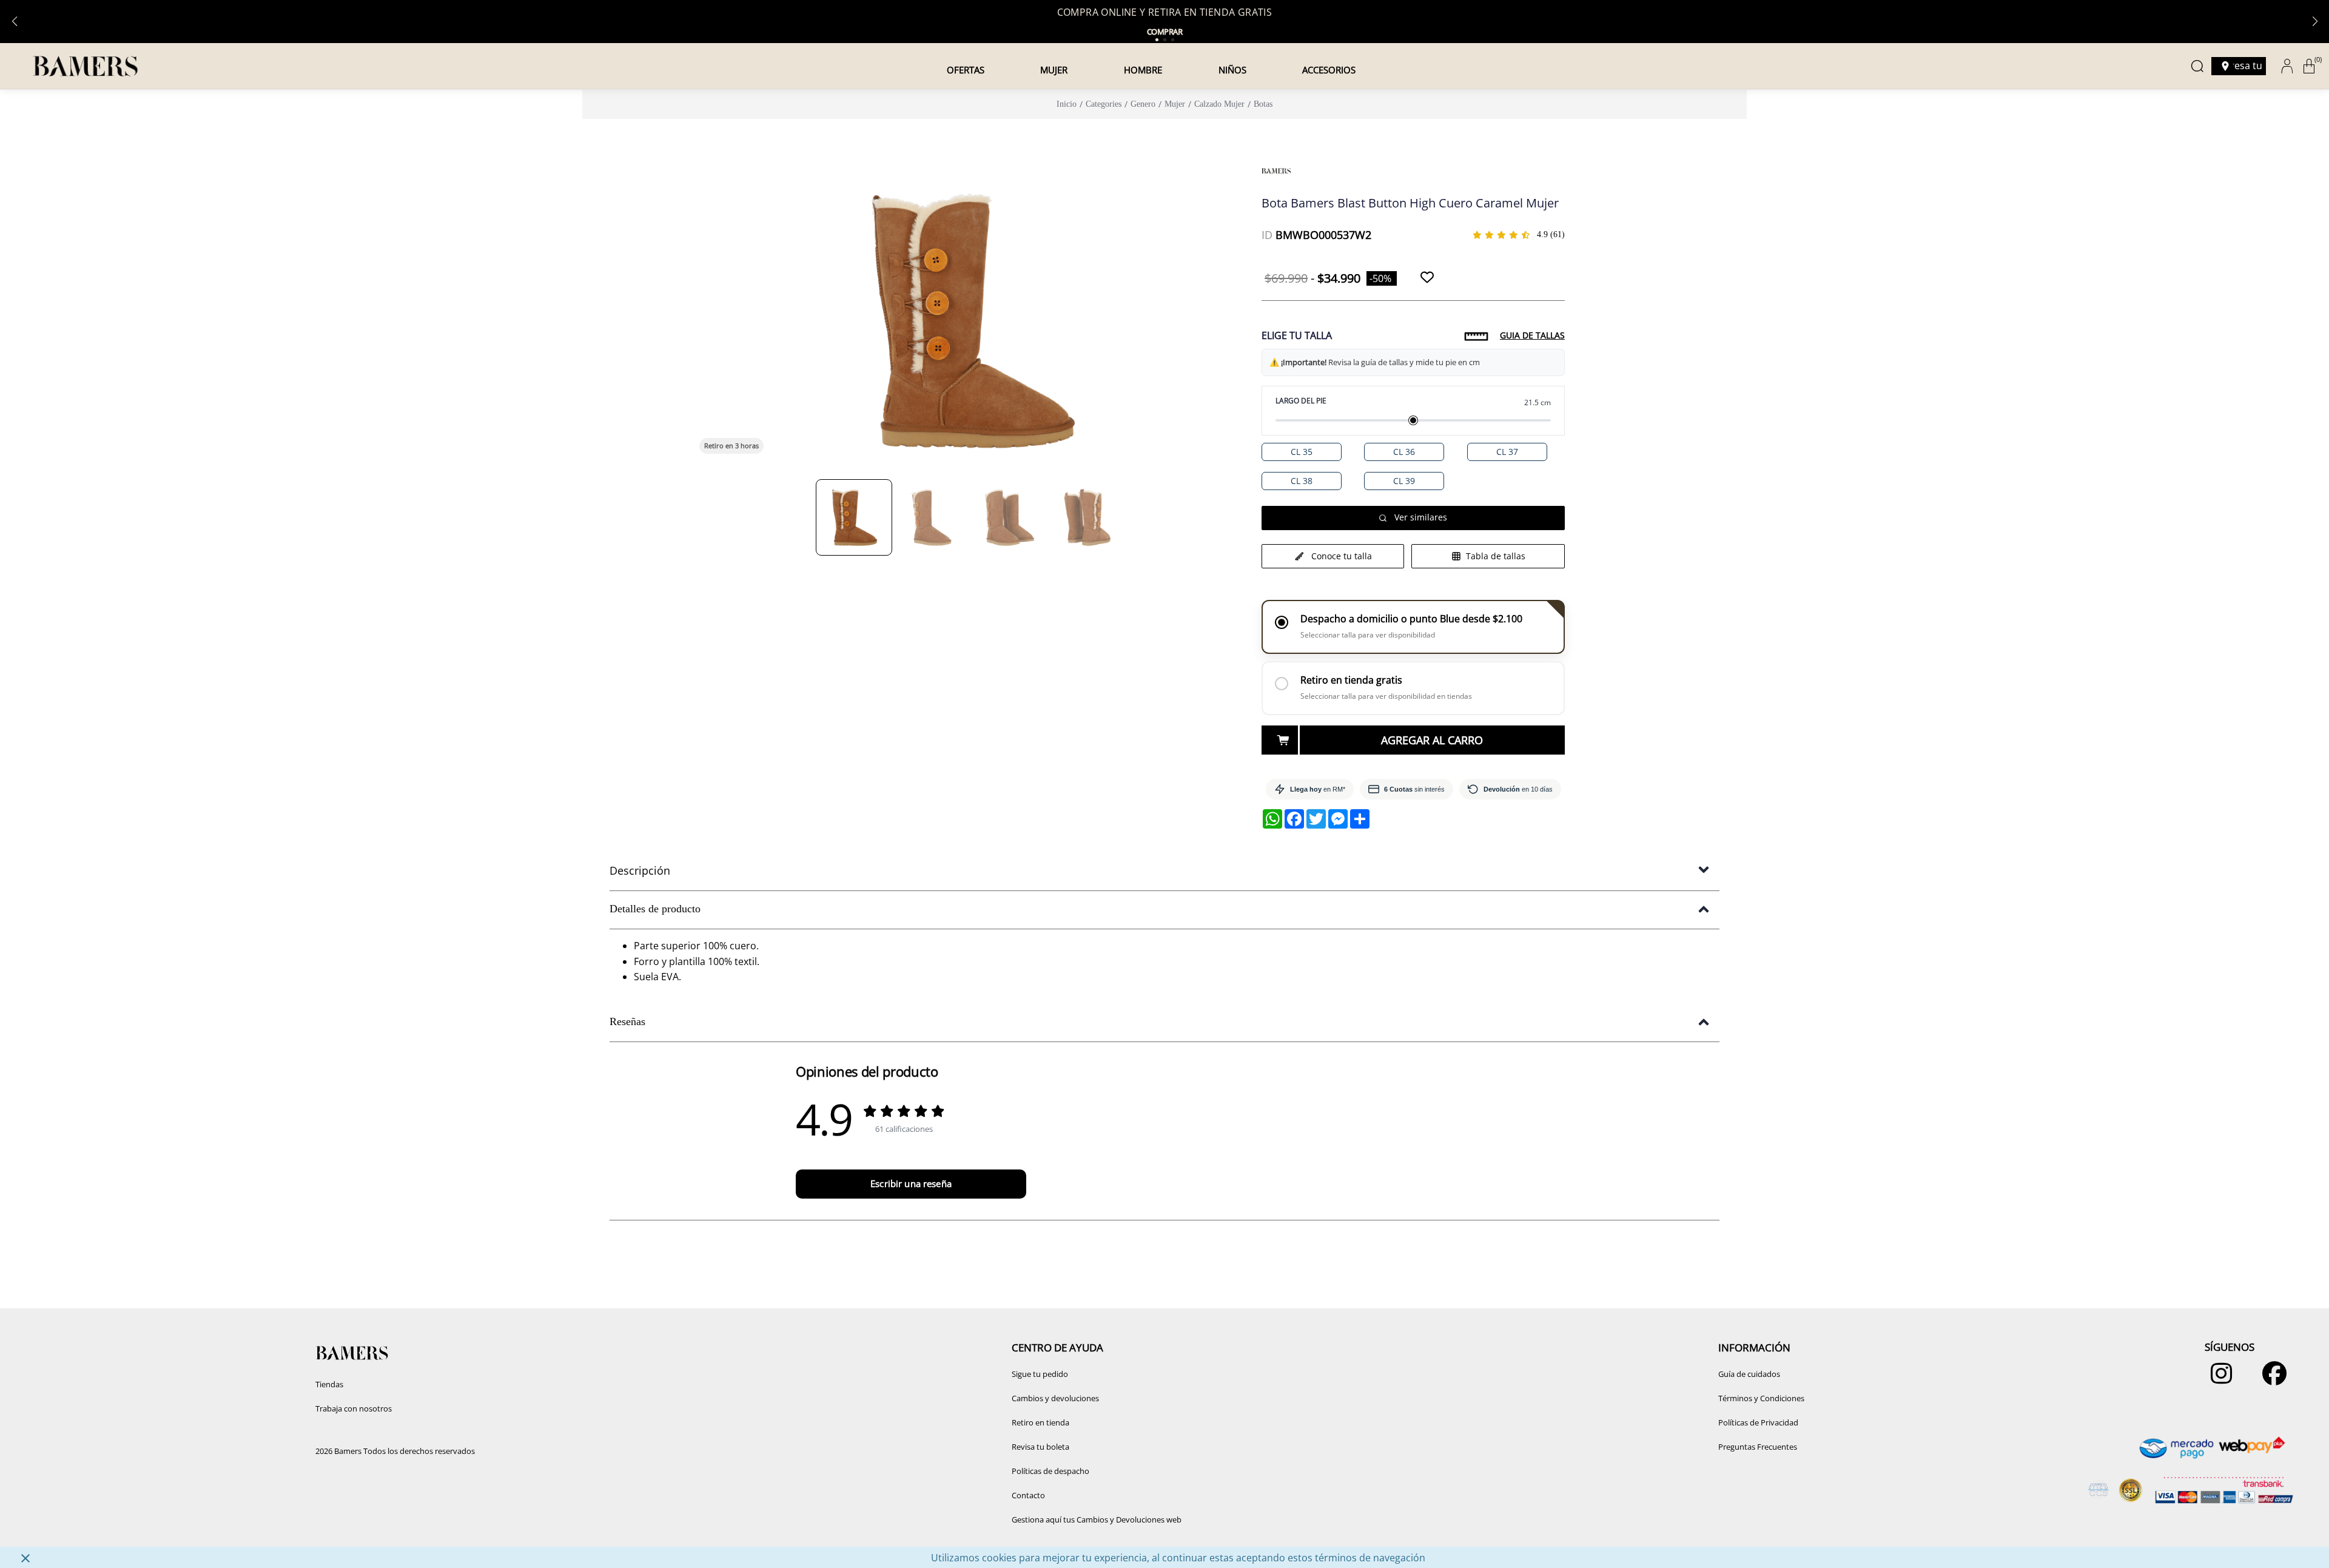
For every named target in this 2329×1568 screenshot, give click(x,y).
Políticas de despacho (1050, 1471)
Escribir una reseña (911, 1183)
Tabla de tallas (1496, 556)
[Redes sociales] (2218, 1379)
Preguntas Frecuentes (1758, 1447)
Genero (1143, 104)
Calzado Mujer (1219, 104)
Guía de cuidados (1749, 1374)
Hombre (1143, 70)
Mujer (1054, 70)
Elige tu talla (1297, 335)
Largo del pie (1301, 401)
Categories (1104, 104)
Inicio (1067, 104)
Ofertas (966, 70)
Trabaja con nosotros (354, 1408)
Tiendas (329, 1384)
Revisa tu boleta (1040, 1447)
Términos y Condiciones (1761, 1398)
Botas (1263, 104)
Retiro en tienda (1040, 1422)
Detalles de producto (655, 909)
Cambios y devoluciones (1055, 1398)
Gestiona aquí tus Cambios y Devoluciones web (1097, 1519)
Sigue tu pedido (1040, 1374)
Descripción (640, 870)
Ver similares (1421, 517)
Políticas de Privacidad (1758, 1422)
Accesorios (1329, 70)
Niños (1232, 70)
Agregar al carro (1432, 740)
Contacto (1028, 1495)
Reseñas (627, 1021)
